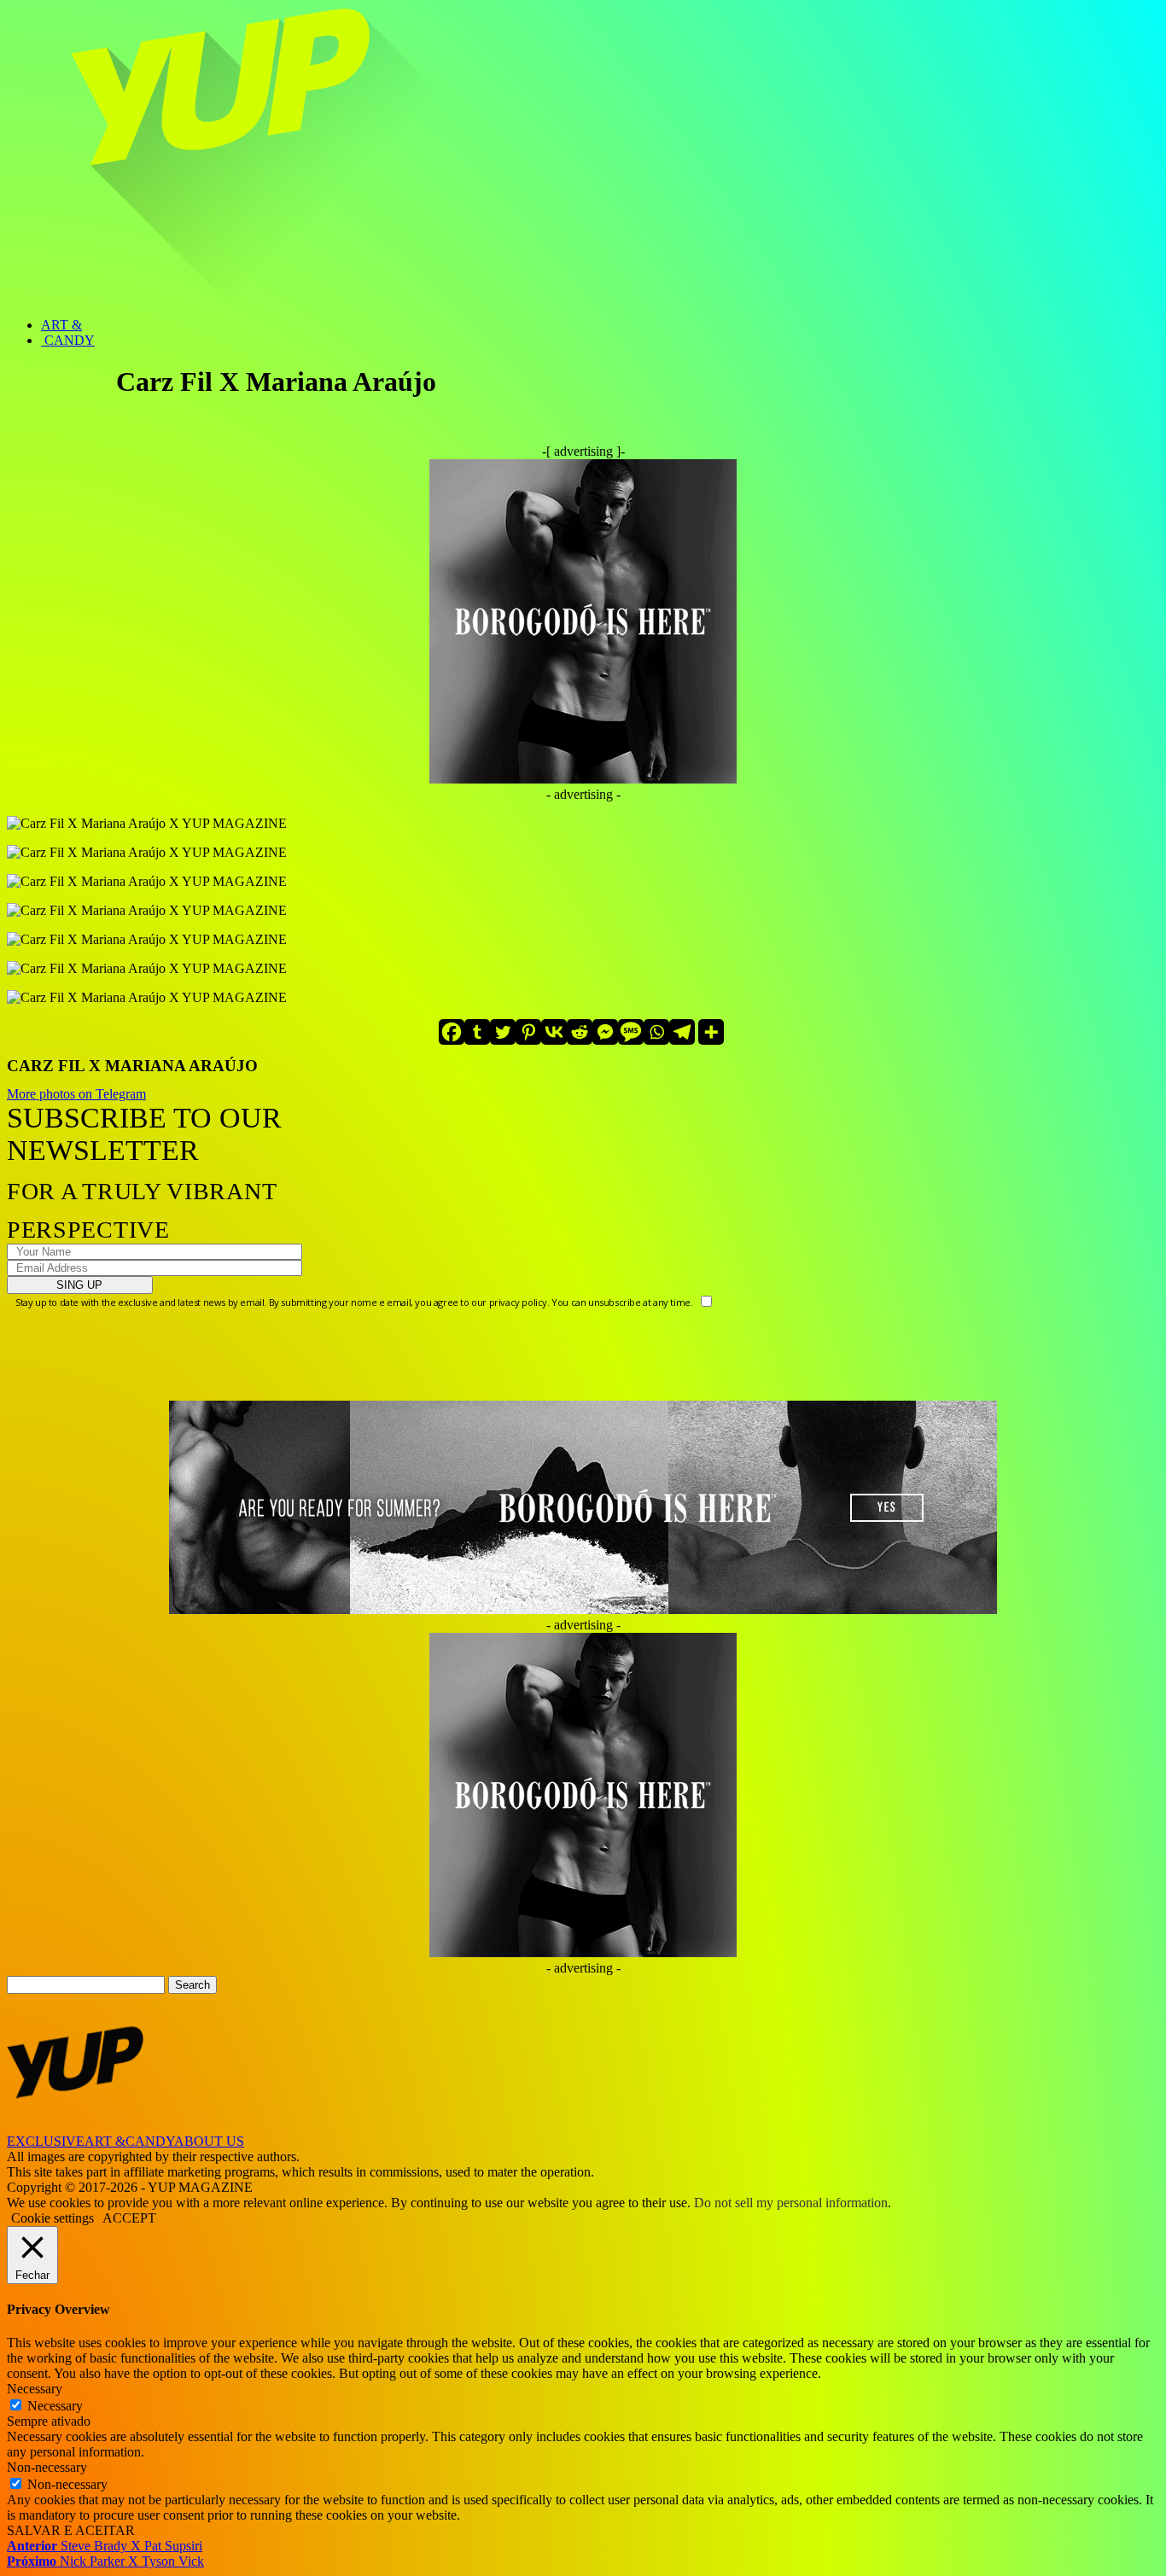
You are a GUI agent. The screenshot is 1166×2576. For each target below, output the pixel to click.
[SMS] (631, 1032)
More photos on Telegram (76, 1094)
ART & (61, 325)
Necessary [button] (35, 2389)
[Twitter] (503, 1032)
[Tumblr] (477, 1032)
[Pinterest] (528, 1032)
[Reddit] (580, 1032)
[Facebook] (452, 1032)
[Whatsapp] (656, 1032)
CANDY (68, 340)
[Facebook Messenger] (605, 1032)
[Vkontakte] (554, 1032)
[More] (711, 1032)
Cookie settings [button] (52, 2218)
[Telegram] (682, 1032)
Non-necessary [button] (47, 2467)
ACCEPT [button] (129, 2218)
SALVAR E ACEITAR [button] (71, 2530)
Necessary (55, 2406)
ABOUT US (209, 2141)
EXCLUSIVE (46, 2141)
